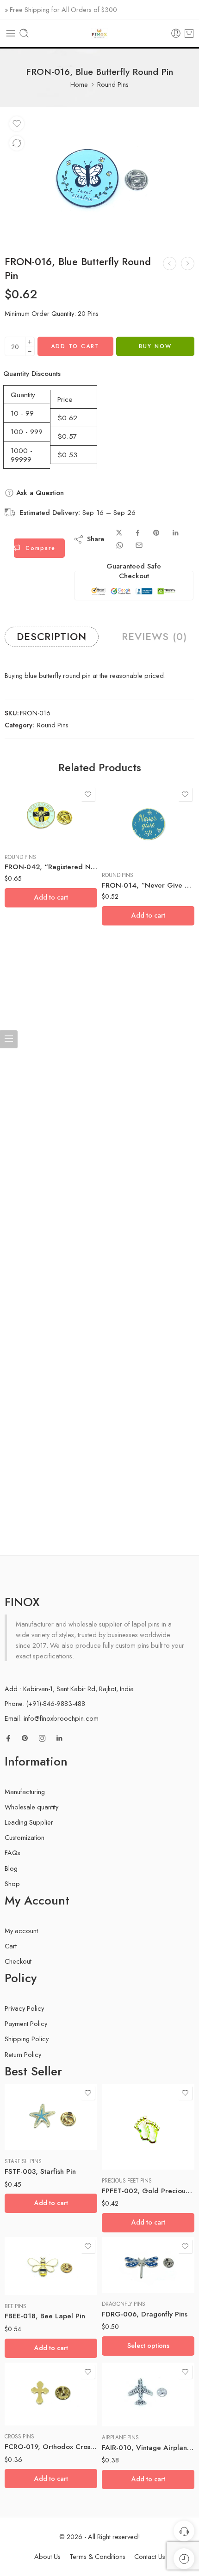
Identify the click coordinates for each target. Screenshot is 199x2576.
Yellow (127, 2280)
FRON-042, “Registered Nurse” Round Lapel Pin (51, 867)
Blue (127, 2251)
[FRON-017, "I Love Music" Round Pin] (188, 263)
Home (79, 84)
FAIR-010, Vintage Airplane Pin (148, 2448)
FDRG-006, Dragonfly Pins (145, 2314)
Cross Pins (19, 2437)
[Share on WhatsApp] (120, 545)
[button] (51, 898)
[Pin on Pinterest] (156, 533)
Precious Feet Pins (127, 2181)
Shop (12, 1884)
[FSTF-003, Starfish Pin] (51, 2117)
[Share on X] (119, 533)
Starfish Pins (23, 2161)
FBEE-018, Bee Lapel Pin (45, 2316)
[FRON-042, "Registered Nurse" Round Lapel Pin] (51, 816)
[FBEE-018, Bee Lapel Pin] (51, 2266)
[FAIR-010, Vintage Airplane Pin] (148, 2395)
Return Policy (23, 2054)
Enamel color (118, 2239)
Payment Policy (26, 2023)
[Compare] (17, 143)
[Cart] (189, 33)
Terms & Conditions (97, 2556)
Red (127, 2265)
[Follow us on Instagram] (42, 1738)
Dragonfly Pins (124, 2304)
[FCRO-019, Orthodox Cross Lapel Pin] (51, 2394)
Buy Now (155, 346)
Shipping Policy (27, 2039)
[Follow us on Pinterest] (25, 1738)
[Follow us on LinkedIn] (59, 1738)
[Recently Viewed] (184, 2559)
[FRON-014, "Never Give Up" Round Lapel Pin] (148, 825)
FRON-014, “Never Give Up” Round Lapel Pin (148, 885)
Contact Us (150, 2556)
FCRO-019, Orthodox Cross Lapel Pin (51, 2447)
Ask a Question (39, 493)
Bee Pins (16, 2306)
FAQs (12, 1853)
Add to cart (75, 346)
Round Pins (113, 84)
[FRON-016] (99, 176)
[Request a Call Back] (184, 2531)
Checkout (18, 1961)
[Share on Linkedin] (175, 533)
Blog (11, 1868)
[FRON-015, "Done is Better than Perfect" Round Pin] (170, 263)
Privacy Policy (24, 2008)
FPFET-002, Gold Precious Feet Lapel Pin (148, 2191)
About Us (47, 2556)
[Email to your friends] (139, 545)
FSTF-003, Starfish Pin (40, 2171)
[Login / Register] (176, 33)
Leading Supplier (29, 1822)
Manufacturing (25, 1792)
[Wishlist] (17, 124)
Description (52, 637)
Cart (11, 1946)
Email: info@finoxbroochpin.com (52, 1718)
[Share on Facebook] (138, 533)
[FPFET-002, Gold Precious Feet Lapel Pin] (148, 2127)
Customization (25, 1837)
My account (21, 1931)
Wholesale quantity (31, 1807)
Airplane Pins (120, 2437)
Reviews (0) (154, 637)
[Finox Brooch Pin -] (99, 33)
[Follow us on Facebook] (8, 1738)
